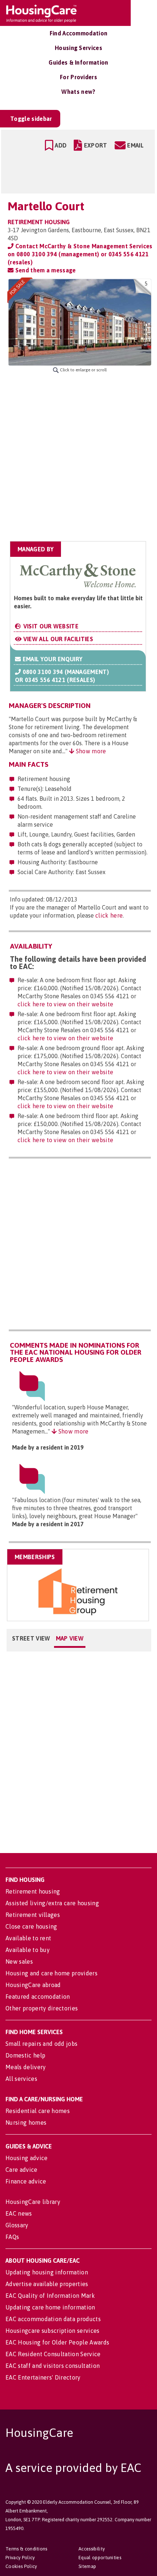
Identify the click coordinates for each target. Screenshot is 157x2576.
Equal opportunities (100, 2558)
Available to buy (28, 1950)
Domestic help (25, 2055)
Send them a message (45, 270)
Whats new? (78, 92)
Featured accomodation (38, 1997)
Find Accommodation (79, 33)
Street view (31, 1638)
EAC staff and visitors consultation (53, 2366)
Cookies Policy (21, 2566)
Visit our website (50, 626)
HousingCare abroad (33, 1985)
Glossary (17, 2225)
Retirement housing (33, 1891)
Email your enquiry (52, 659)
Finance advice (26, 2181)
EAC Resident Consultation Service (53, 2354)
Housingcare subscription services (53, 2331)
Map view (70, 1638)
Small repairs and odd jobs (41, 2044)
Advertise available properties (47, 2284)
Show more (90, 751)
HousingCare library (33, 2202)
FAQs (12, 2237)
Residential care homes (38, 2111)
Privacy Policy (20, 2558)
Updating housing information (47, 2272)
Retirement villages (33, 1915)
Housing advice (26, 2158)
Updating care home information (50, 2307)
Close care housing (31, 1926)
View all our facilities (57, 639)
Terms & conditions (26, 2549)
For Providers (78, 77)
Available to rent (28, 1938)
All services (21, 2079)
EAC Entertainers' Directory (43, 2377)
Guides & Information (78, 62)
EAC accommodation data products (53, 2319)
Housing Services (78, 48)
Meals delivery (26, 2067)
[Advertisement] (78, 457)
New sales (19, 1961)
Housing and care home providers (51, 1973)
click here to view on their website (65, 1004)
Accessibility (92, 2549)
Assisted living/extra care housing (52, 1903)
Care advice (22, 2170)
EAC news (19, 2213)
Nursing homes (26, 2123)
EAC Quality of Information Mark (50, 2296)
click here (109, 915)
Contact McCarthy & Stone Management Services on (80, 254)
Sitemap (87, 2566)
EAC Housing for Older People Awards (57, 2342)
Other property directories (42, 2008)
